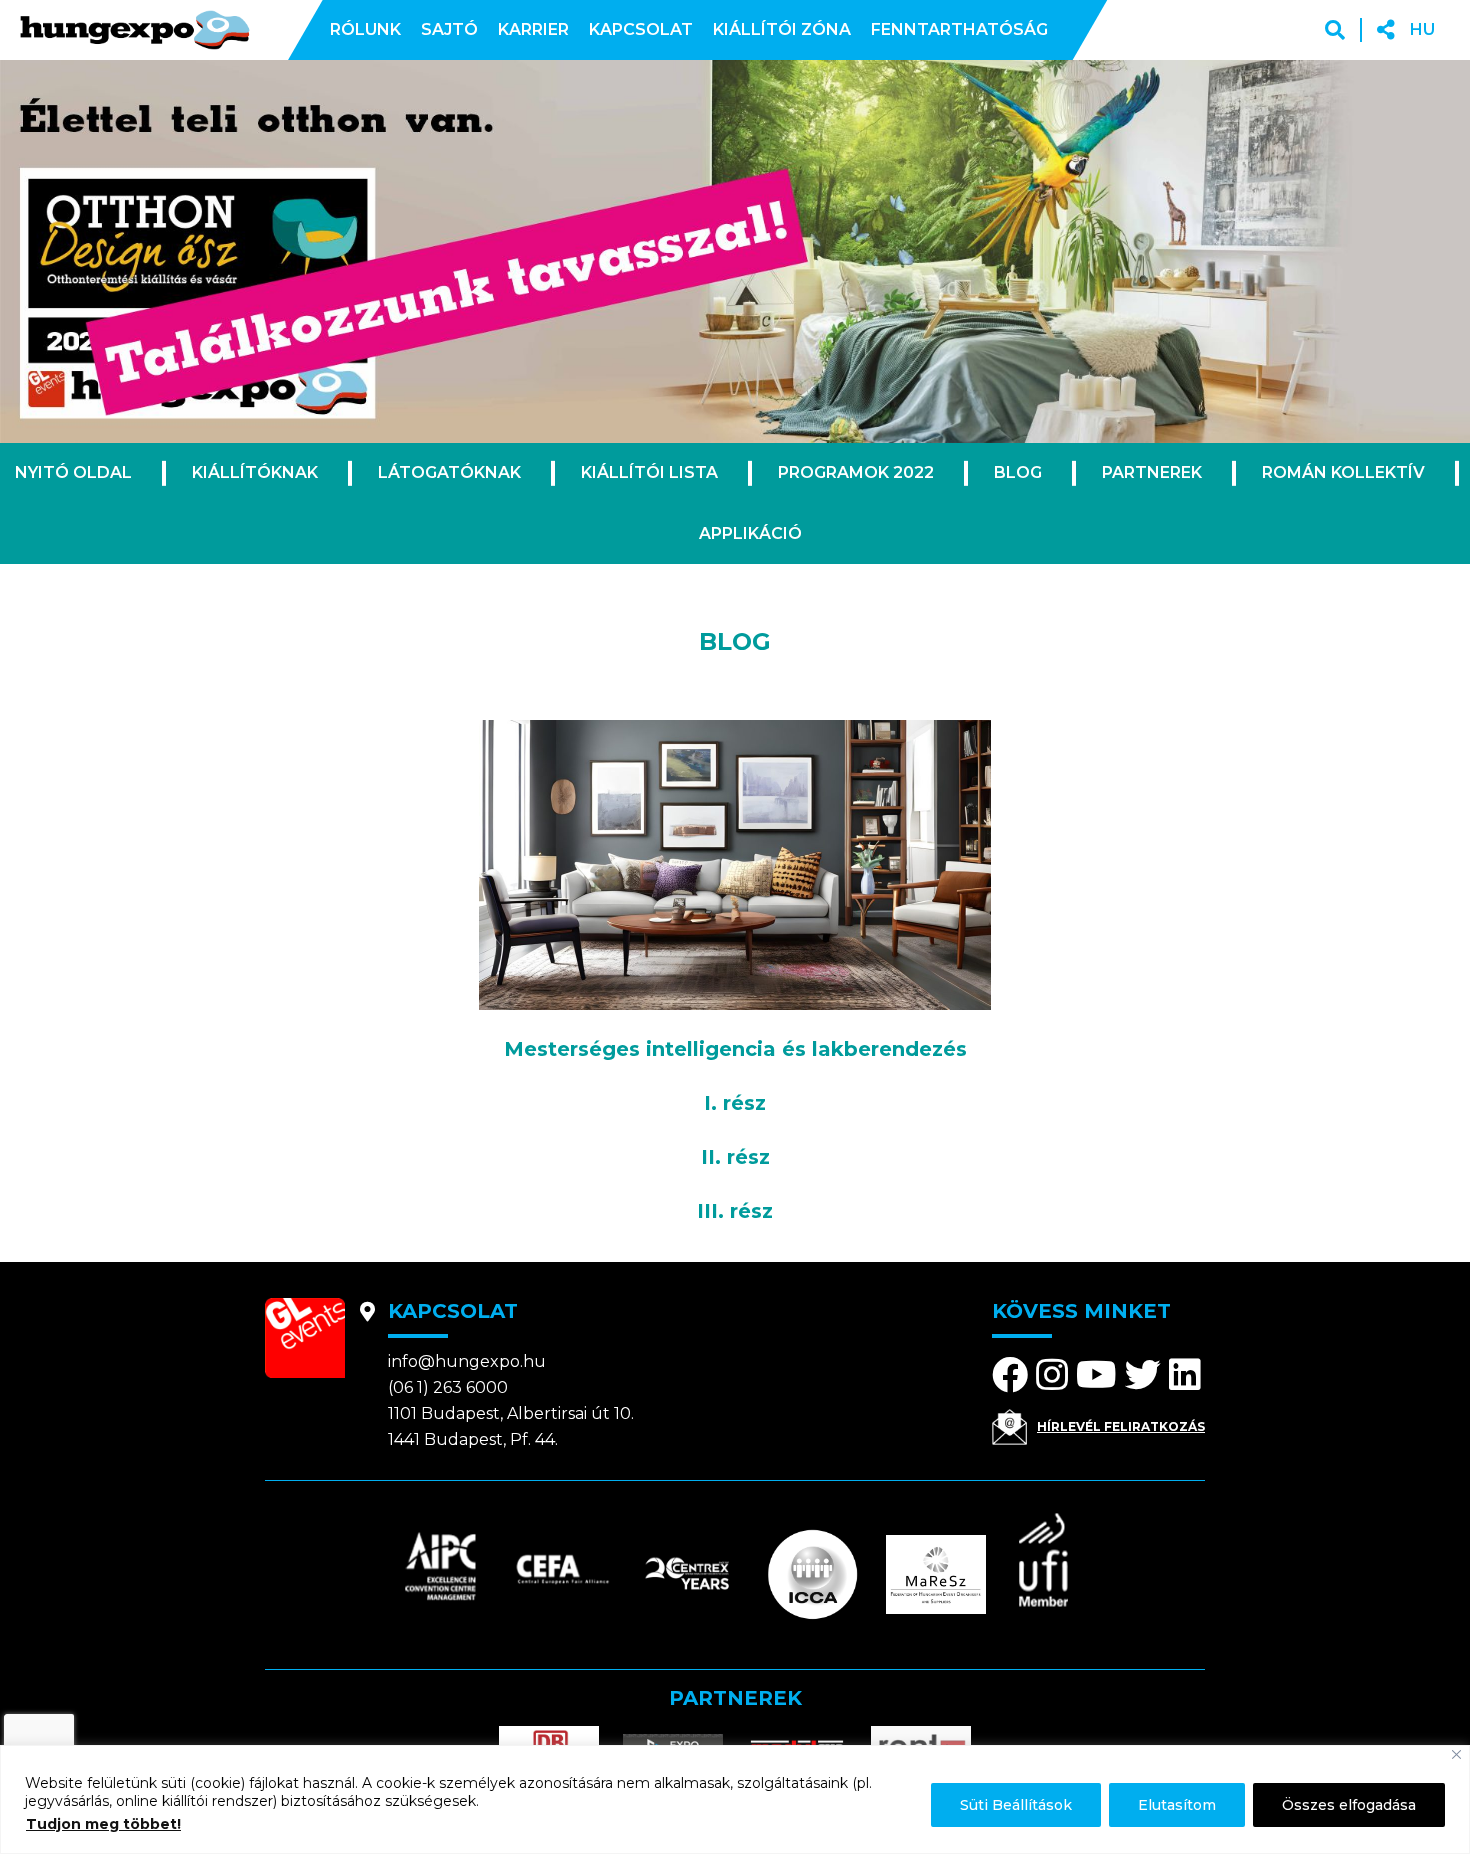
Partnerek (1152, 472)
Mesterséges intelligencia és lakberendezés (735, 1049)
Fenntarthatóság (959, 29)
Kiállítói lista (649, 472)
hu (1422, 29)
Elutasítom (1177, 1805)
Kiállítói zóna (782, 29)
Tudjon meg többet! (103, 1824)
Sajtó (449, 29)
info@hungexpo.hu (467, 1361)
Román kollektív (1343, 472)
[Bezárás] (1456, 1754)
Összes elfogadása (1349, 1805)
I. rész (735, 1103)
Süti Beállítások (1016, 1805)
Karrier (533, 29)
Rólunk (365, 29)
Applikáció (750, 533)
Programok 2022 (856, 472)
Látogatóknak (449, 472)
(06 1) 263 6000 (448, 1387)
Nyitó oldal (73, 472)
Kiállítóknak (255, 472)
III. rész (735, 1211)
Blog (1018, 472)
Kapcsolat (641, 29)
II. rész (735, 1157)
